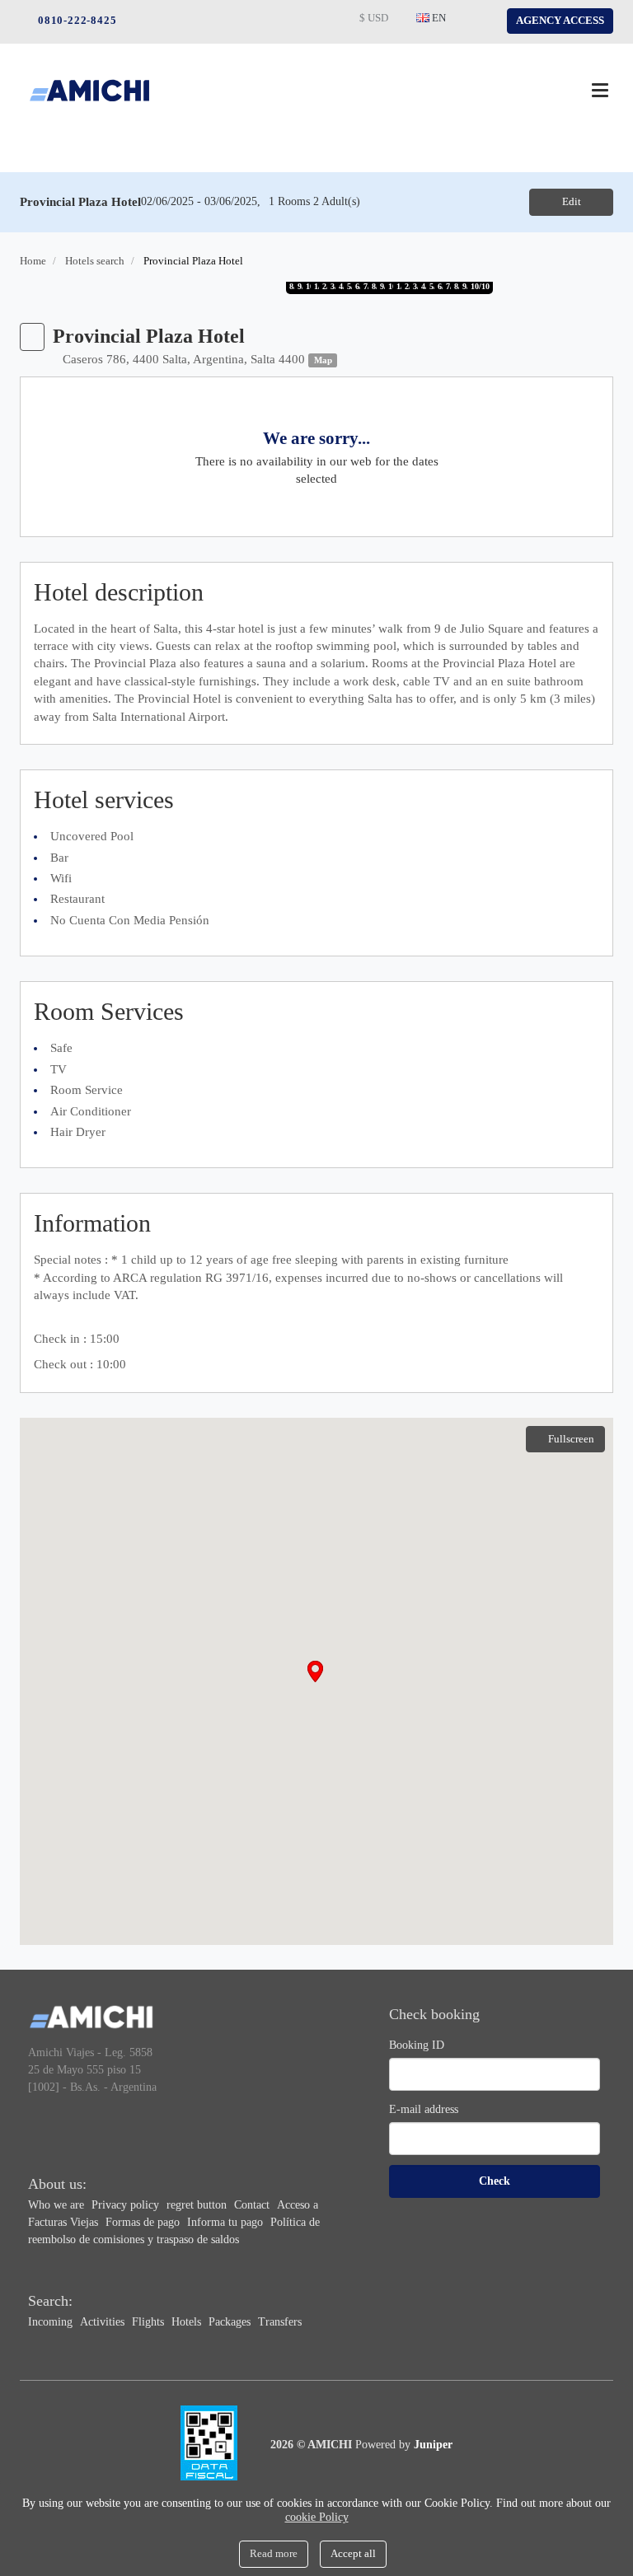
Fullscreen (571, 1439)
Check (495, 2181)
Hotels (188, 2322)
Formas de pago (144, 2222)
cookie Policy (317, 2517)
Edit (572, 201)
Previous (21, 290)
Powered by (404, 2445)
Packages (231, 2322)
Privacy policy (127, 2205)
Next (594, 290)
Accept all (353, 2553)
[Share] (32, 337)
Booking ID (417, 2045)
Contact (253, 2205)
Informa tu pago (227, 2222)
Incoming (52, 2322)
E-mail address (424, 2109)
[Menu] (600, 90)
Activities (104, 2322)
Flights (150, 2322)
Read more (274, 2553)
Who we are (58, 2205)
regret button (198, 2205)
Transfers (280, 2322)
